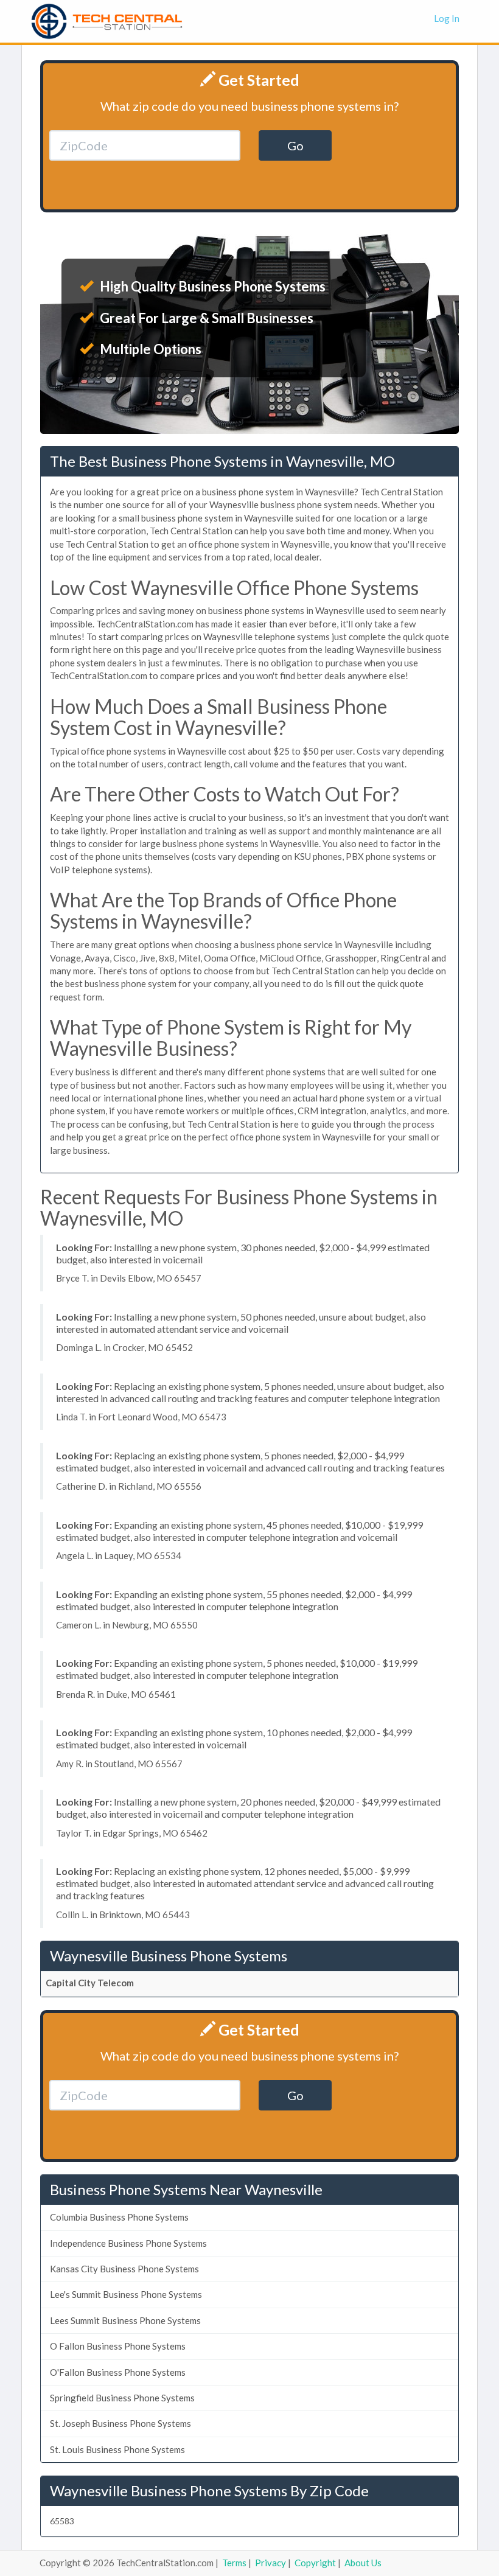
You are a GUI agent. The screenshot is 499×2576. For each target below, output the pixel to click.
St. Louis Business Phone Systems (117, 2449)
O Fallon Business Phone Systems (118, 2346)
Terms (234, 2563)
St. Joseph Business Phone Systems (120, 2423)
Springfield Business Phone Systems (122, 2398)
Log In (447, 18)
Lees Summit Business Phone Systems (125, 2320)
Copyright (315, 2563)
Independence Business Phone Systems (128, 2243)
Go (295, 145)
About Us (363, 2563)
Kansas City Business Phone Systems (124, 2269)
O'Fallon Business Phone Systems (118, 2372)
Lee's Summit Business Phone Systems (126, 2294)
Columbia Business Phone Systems (119, 2217)
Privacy (270, 2563)
